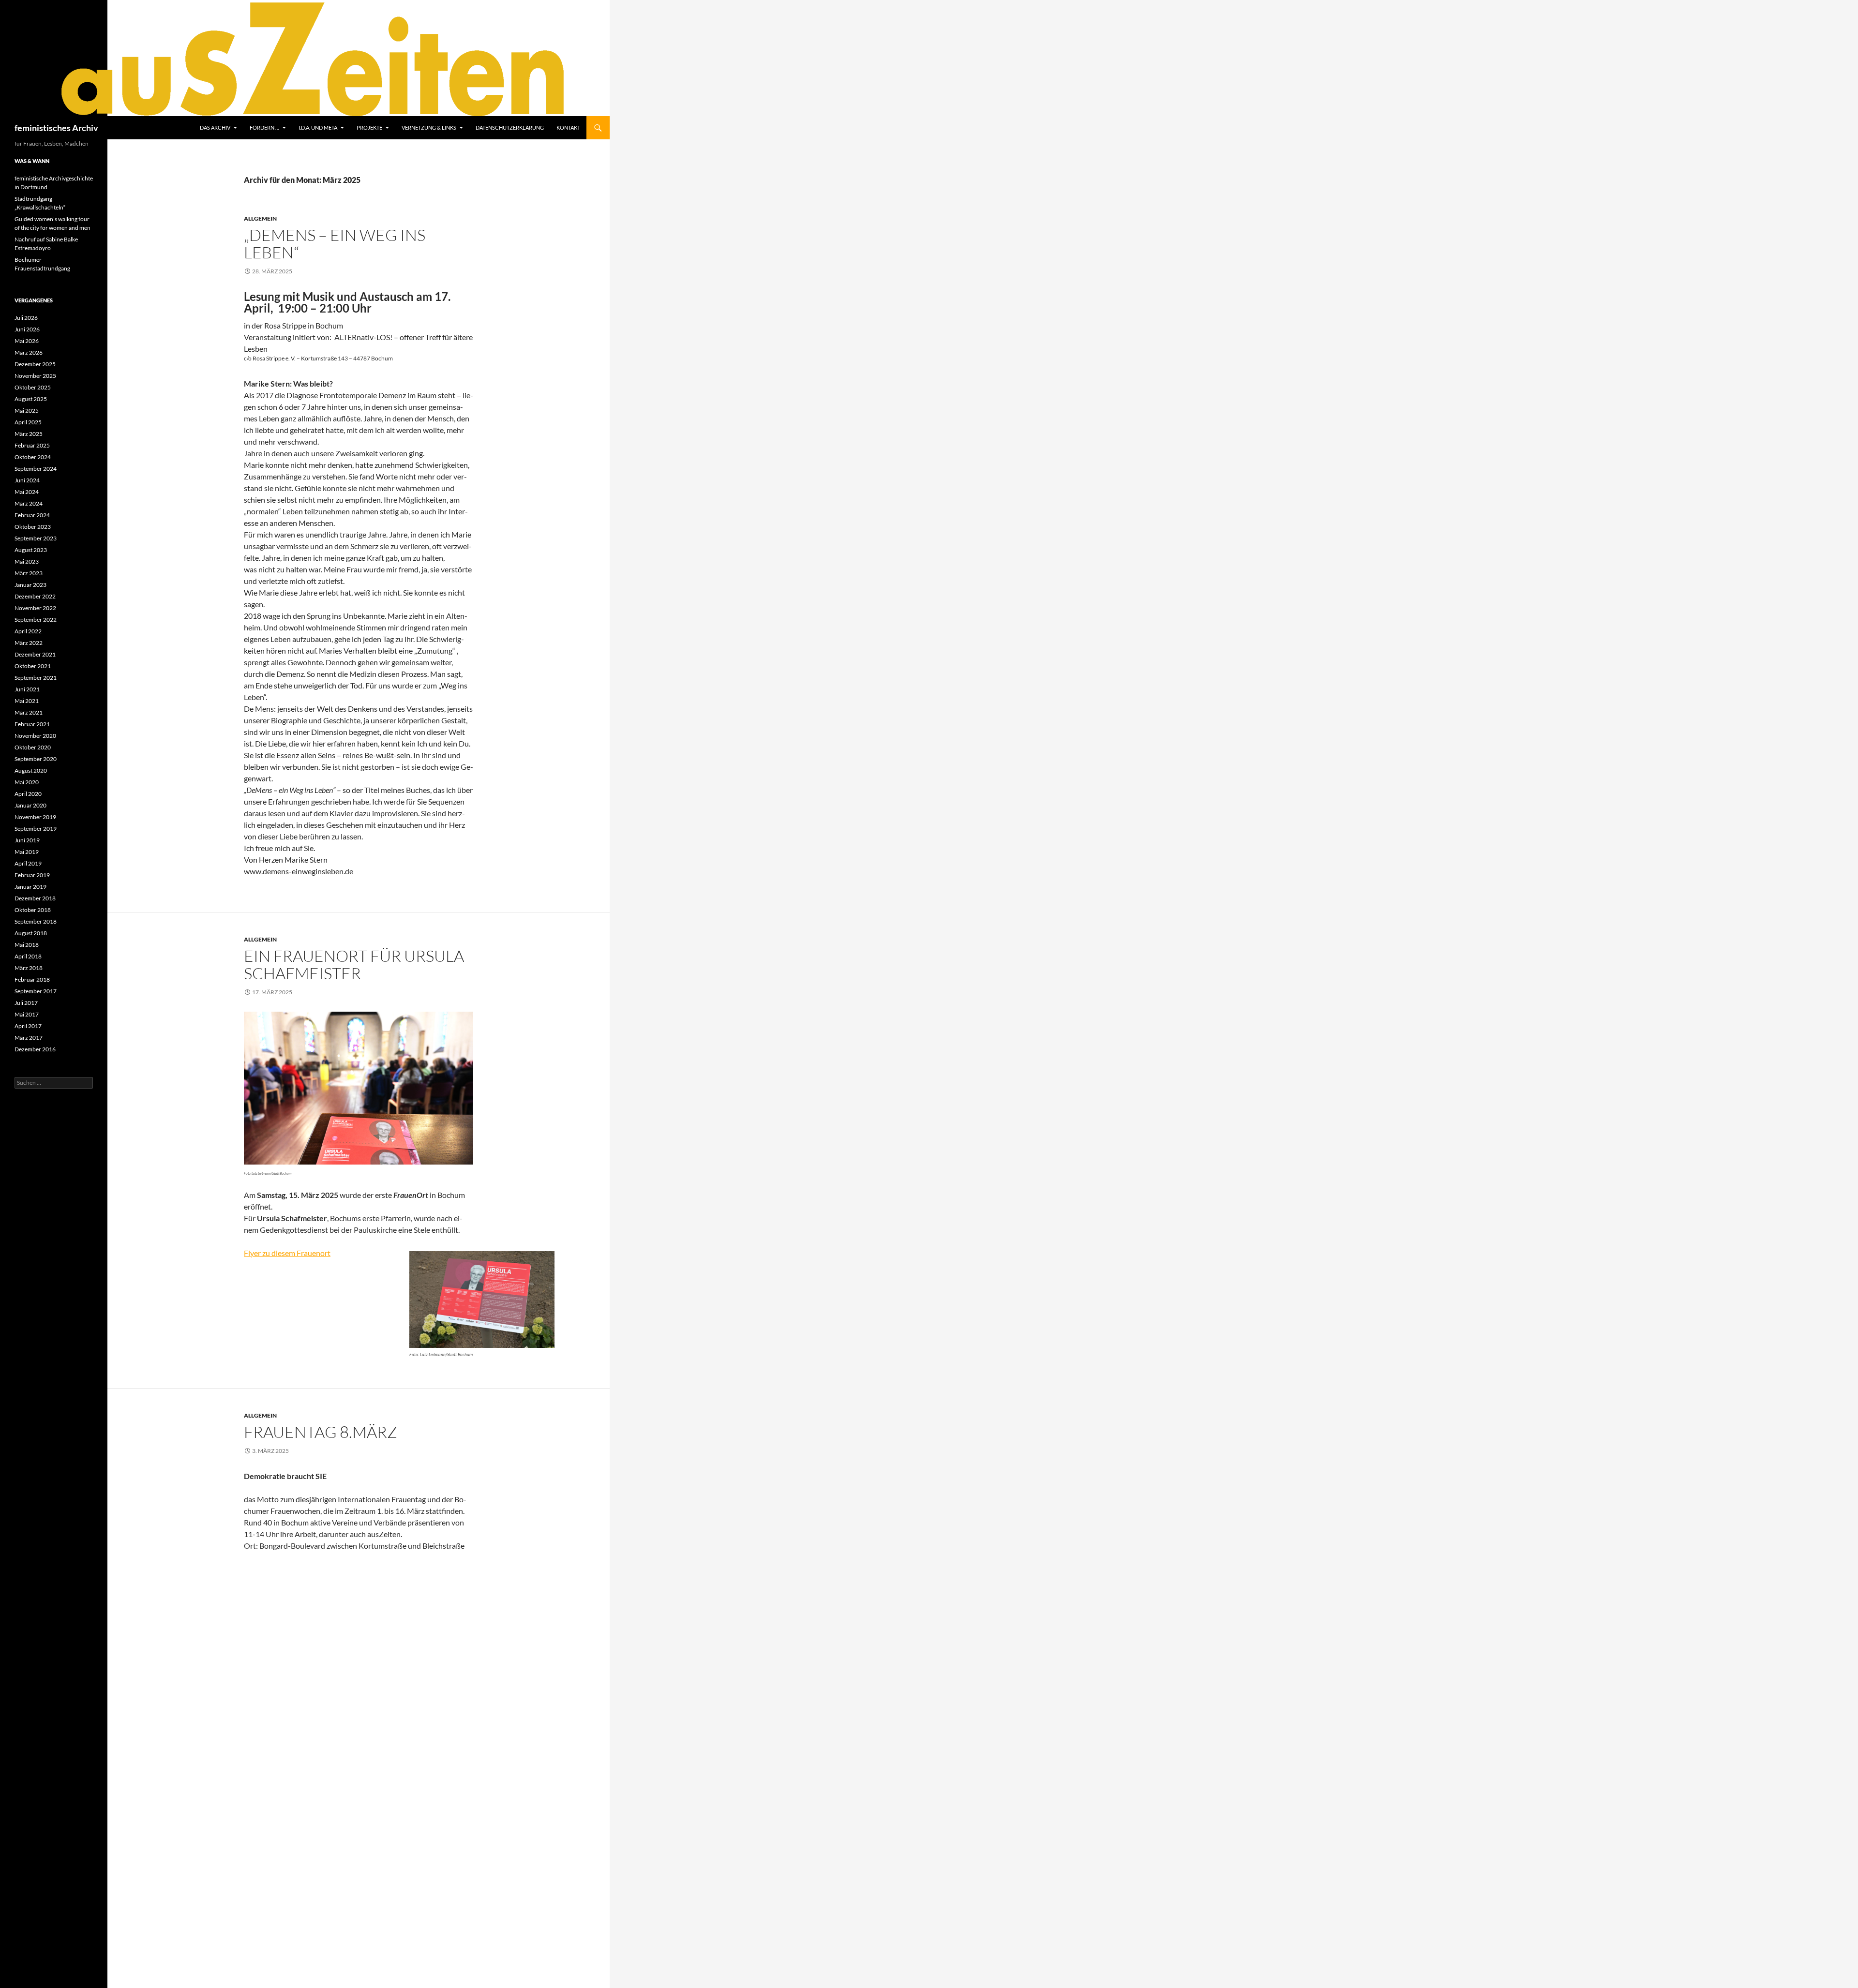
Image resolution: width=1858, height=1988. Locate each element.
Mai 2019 (27, 852)
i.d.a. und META (318, 127)
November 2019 (35, 817)
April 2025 (28, 422)
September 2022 (36, 620)
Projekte (369, 127)
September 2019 (36, 829)
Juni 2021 (27, 689)
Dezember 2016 (35, 1049)
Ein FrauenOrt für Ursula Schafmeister (354, 964)
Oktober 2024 (33, 457)
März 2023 (29, 573)
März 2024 (29, 503)
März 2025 (29, 434)
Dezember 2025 (35, 364)
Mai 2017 (27, 1014)
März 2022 (29, 643)
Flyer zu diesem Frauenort (287, 1253)
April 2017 (28, 1026)
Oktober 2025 (33, 387)
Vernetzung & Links (429, 127)
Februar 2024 (32, 515)
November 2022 (35, 608)
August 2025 (31, 399)
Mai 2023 (27, 561)
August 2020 (31, 770)
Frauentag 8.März (321, 1432)
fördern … (264, 127)
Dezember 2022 (35, 596)
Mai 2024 (27, 492)
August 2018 (31, 933)
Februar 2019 (32, 875)
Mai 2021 (27, 701)
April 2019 (28, 863)
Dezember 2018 (35, 898)
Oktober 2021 (33, 666)
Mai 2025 (27, 411)
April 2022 (28, 631)
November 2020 (35, 736)
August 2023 (31, 550)
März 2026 (29, 352)
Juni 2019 (27, 840)
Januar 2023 (30, 585)
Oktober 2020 (33, 747)
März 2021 (29, 712)
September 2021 (36, 678)
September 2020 (36, 759)
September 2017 (36, 991)
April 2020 (28, 794)
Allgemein (260, 218)
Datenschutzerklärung (510, 127)
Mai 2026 (27, 341)
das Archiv (215, 127)
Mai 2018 (27, 945)
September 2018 (36, 921)
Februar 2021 (32, 724)
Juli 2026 (26, 318)
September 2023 (36, 538)
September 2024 (36, 469)
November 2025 (35, 376)
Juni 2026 (27, 329)
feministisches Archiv (56, 128)
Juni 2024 (27, 480)
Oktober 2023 (33, 527)
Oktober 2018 (33, 910)
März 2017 (29, 1038)
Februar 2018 (32, 979)
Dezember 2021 (35, 654)
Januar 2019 (30, 887)
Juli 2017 (26, 1003)
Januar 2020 (30, 805)
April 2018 (28, 956)
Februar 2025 (32, 445)
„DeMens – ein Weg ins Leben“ (335, 244)
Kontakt (568, 127)
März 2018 (29, 968)
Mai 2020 (27, 782)
